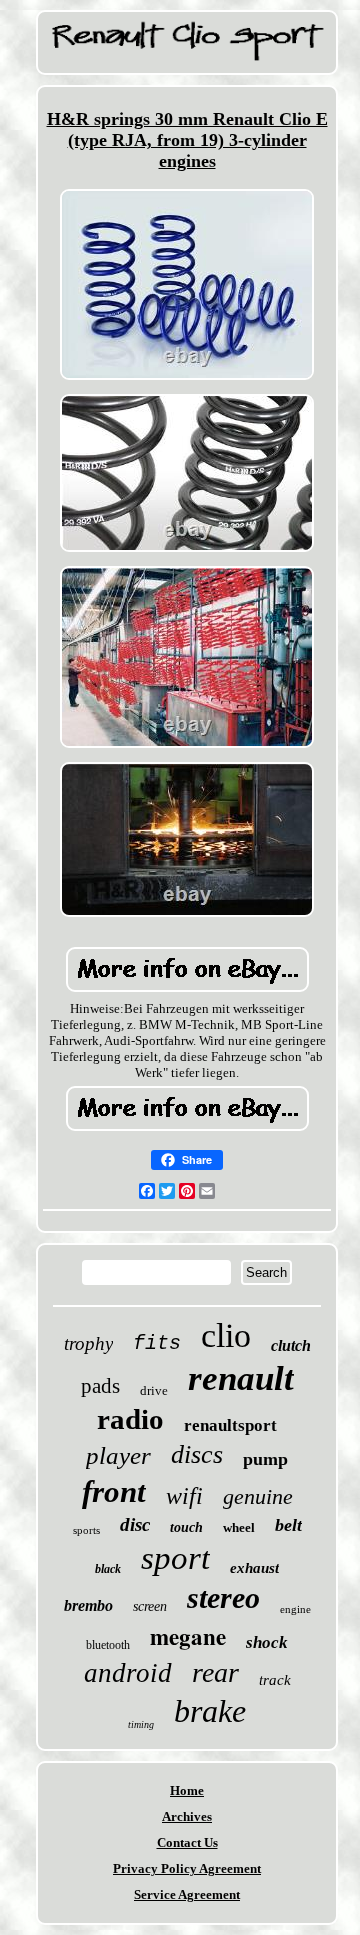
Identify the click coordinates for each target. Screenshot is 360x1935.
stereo (223, 1597)
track (275, 1680)
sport (175, 1558)
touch (186, 1527)
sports (86, 1530)
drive (154, 1390)
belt (288, 1525)
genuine (258, 1496)
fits (157, 1343)
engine (295, 1609)
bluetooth (108, 1645)
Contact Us (187, 1842)
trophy (88, 1343)
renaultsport (230, 1425)
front (114, 1491)
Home (187, 1790)
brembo (88, 1605)
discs (197, 1454)
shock (267, 1642)
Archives (187, 1816)
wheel (239, 1527)
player (118, 1455)
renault (241, 1378)
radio (130, 1419)
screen (150, 1606)
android (128, 1673)
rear (215, 1672)
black (108, 1569)
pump (265, 1459)
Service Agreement (187, 1894)
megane (188, 1636)
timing (141, 1724)
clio (226, 1335)
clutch (291, 1345)
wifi (184, 1496)
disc (135, 1524)
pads (100, 1386)
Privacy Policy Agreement (187, 1868)
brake (210, 1711)
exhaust (254, 1568)
